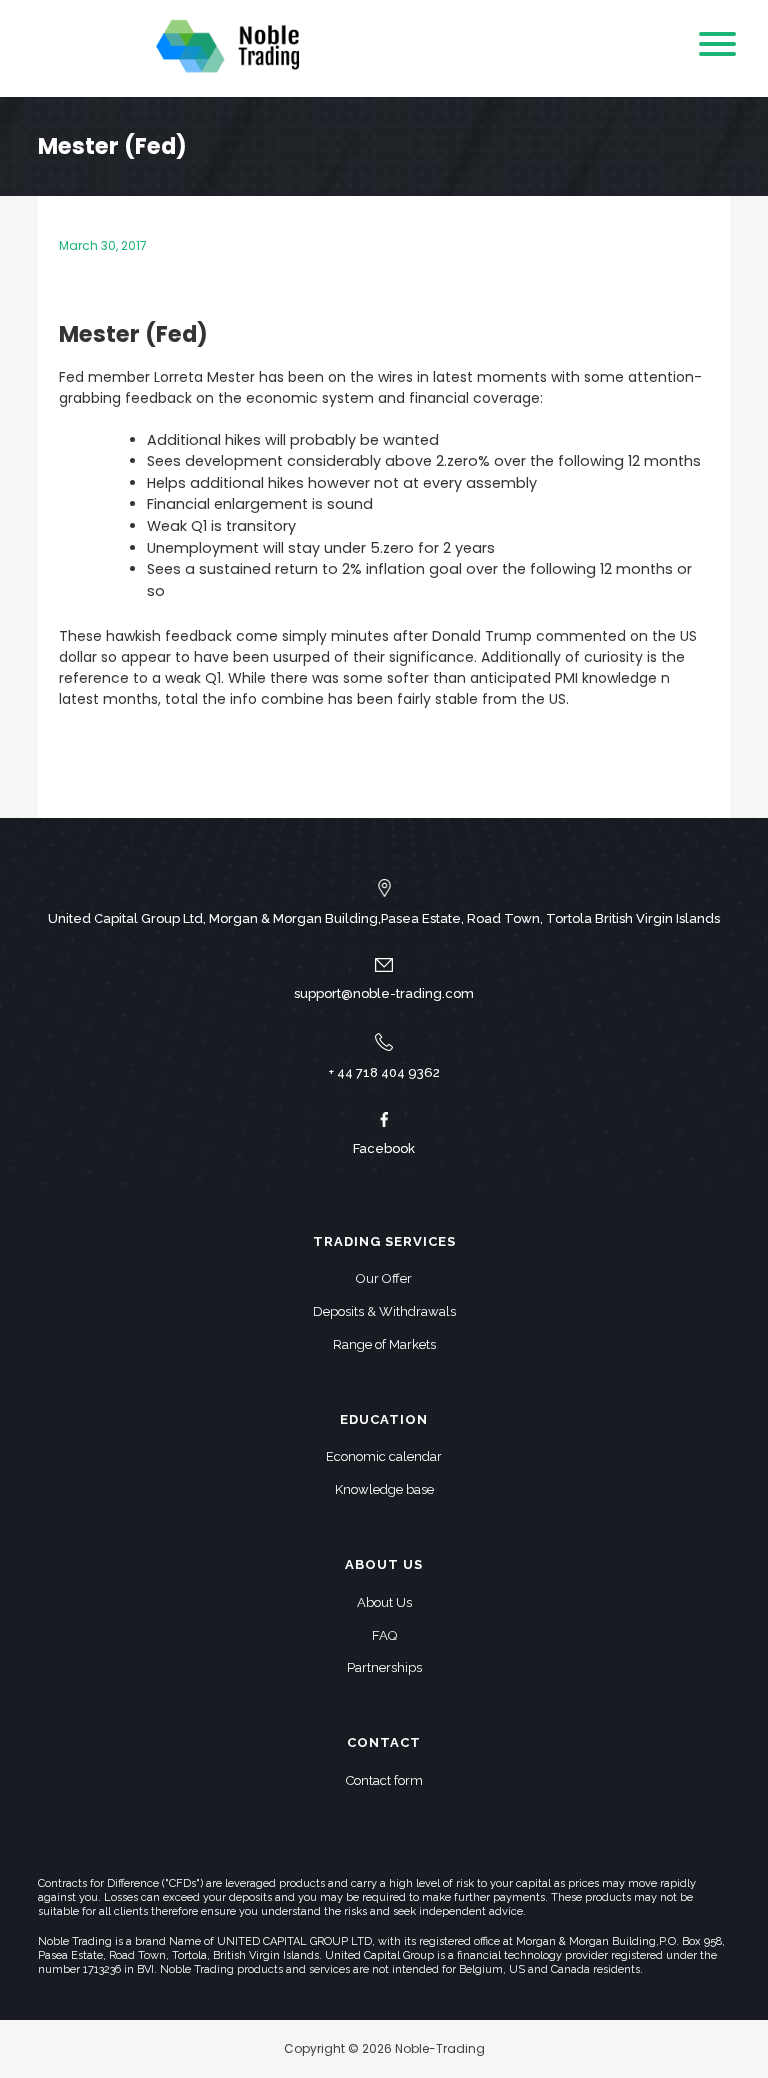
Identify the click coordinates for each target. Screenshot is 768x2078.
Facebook (384, 1148)
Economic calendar (384, 1456)
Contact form (384, 1780)
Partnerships (384, 1667)
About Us (384, 1602)
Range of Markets (384, 1344)
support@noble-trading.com (384, 993)
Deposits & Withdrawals (384, 1311)
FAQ (384, 1635)
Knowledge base (384, 1489)
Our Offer (384, 1278)
